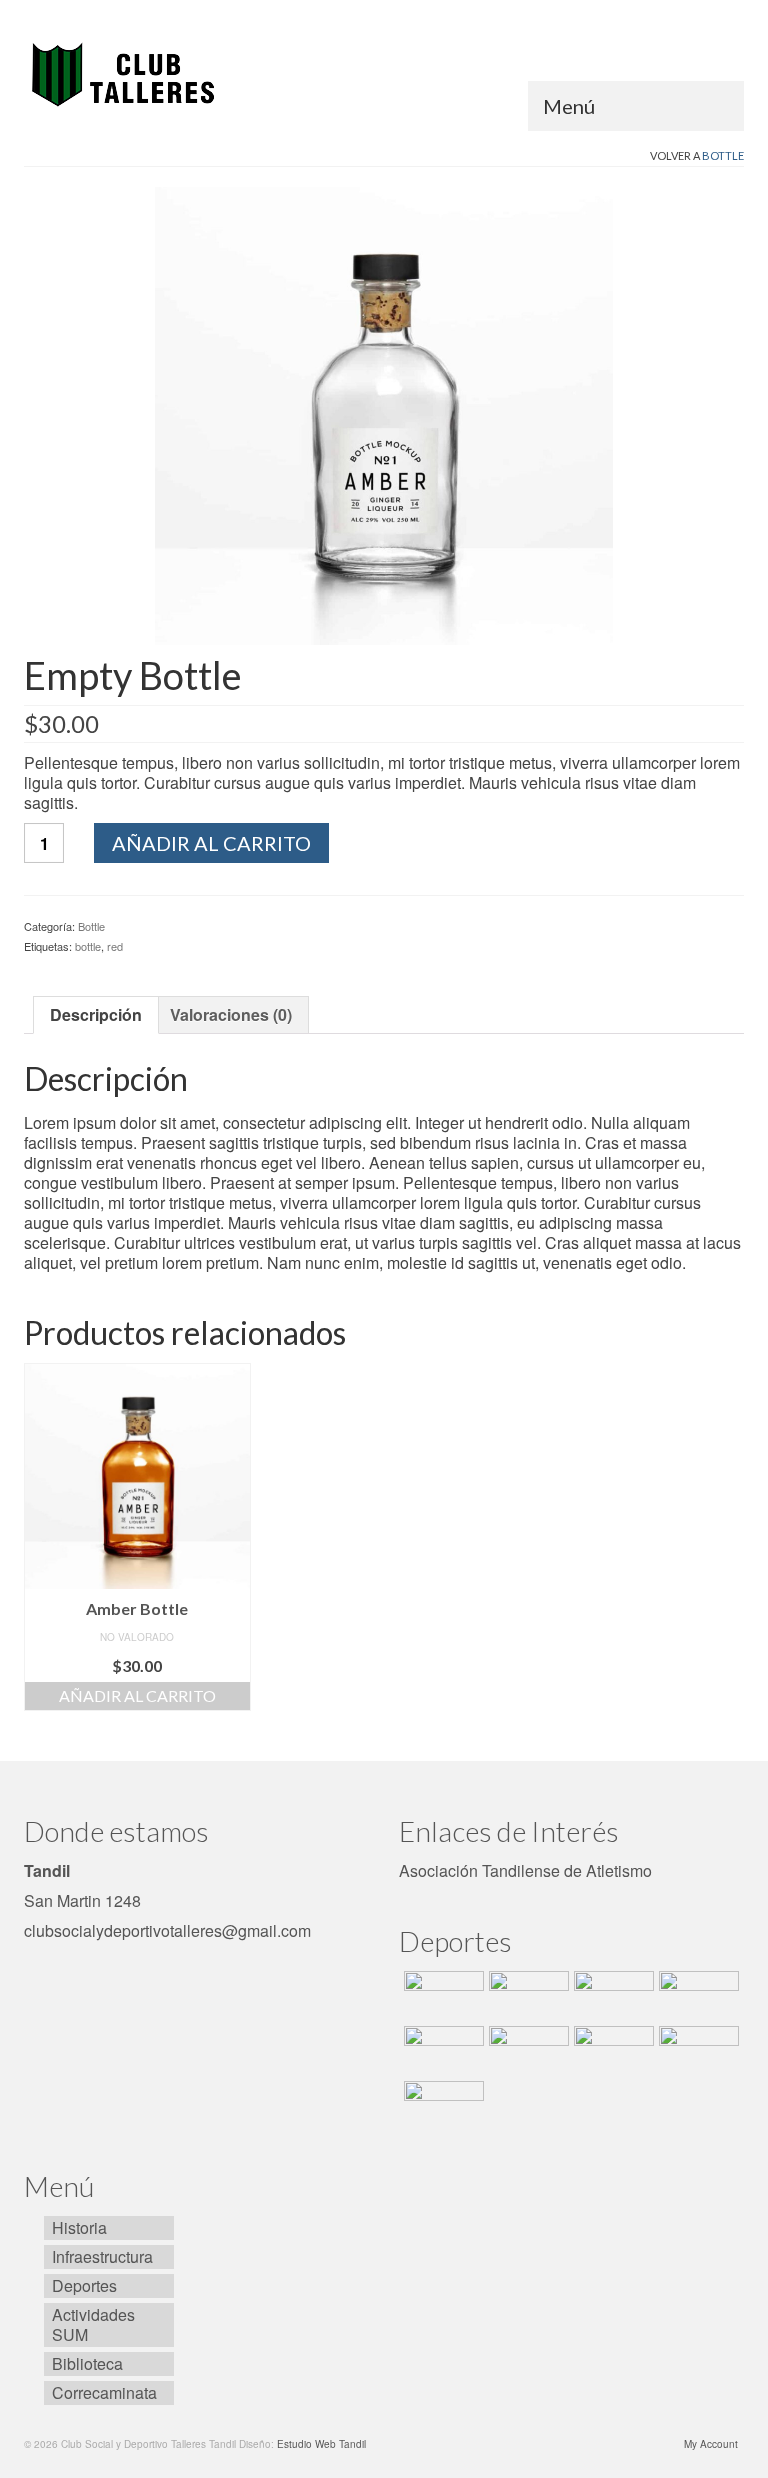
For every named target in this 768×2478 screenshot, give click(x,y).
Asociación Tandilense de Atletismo (525, 1870)
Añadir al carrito (211, 843)
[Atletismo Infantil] (441, 1996)
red (115, 946)
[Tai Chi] (611, 2051)
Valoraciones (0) (231, 1014)
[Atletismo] (526, 1996)
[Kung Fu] (696, 2051)
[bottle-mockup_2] (384, 413)
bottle (88, 946)
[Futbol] (611, 1996)
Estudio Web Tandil (321, 2444)
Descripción (96, 1014)
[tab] (96, 1015)
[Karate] (526, 2051)
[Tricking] (696, 1996)
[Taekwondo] (441, 2051)
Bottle (723, 155)
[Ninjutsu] (441, 2106)
